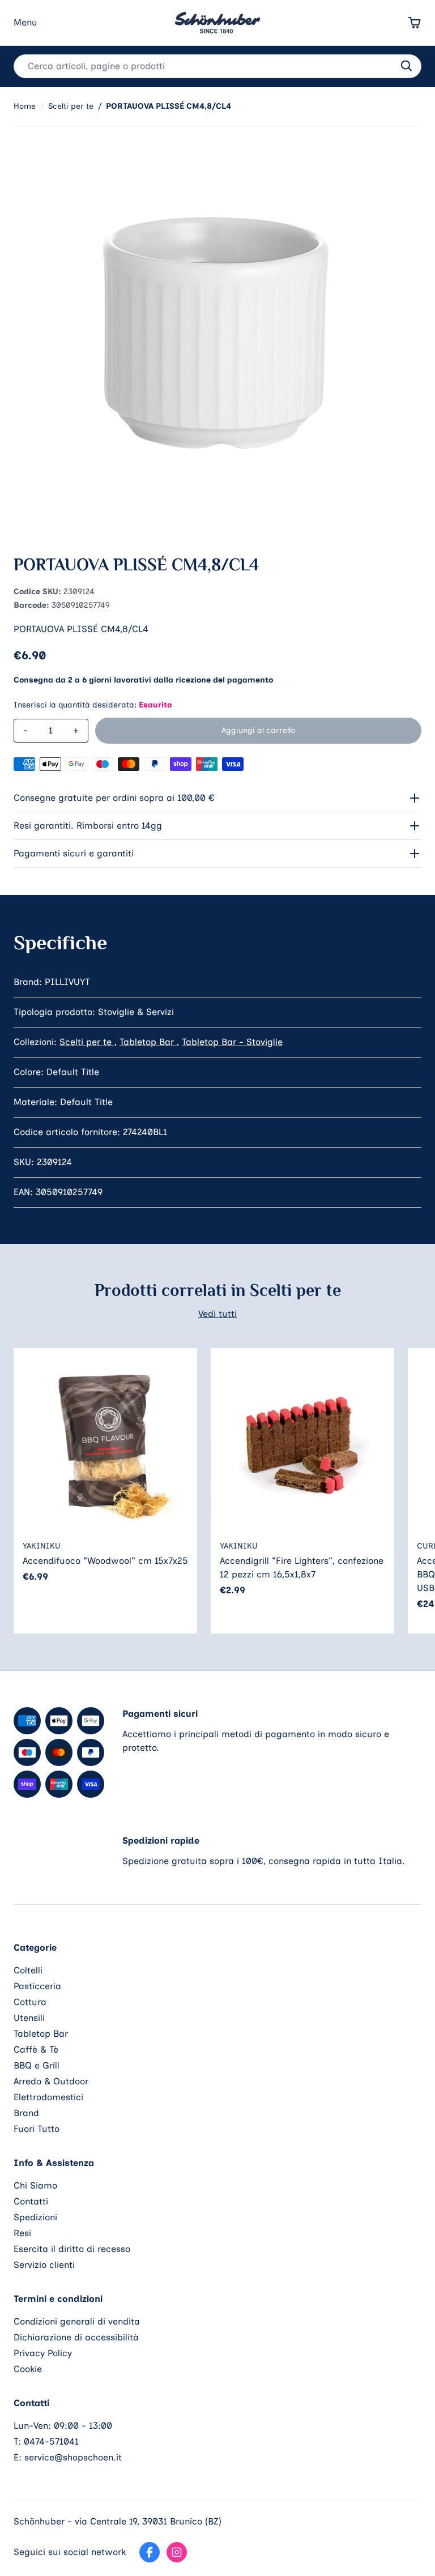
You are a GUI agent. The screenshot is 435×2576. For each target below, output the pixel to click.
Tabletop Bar (148, 1042)
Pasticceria (37, 1986)
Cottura (30, 2002)
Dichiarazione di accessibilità (76, 2337)
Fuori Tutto (37, 2129)
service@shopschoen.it (73, 2457)
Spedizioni (35, 2217)
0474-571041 (51, 2441)
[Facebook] (150, 2552)
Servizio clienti (44, 2265)
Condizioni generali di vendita (77, 2321)
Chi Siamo (35, 2185)
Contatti (31, 2201)
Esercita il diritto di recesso (72, 2249)
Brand (26, 2113)
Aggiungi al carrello (258, 730)
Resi (22, 2233)
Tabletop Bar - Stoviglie (232, 1042)
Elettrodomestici (48, 2097)
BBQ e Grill (37, 2065)
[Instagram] (177, 2552)
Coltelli (28, 1970)
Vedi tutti (217, 1314)
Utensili (29, 2018)
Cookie (28, 2369)
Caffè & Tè (36, 2050)
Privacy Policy (43, 2353)
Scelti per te (87, 1042)
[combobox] (217, 66)
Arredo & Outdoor (51, 2081)
